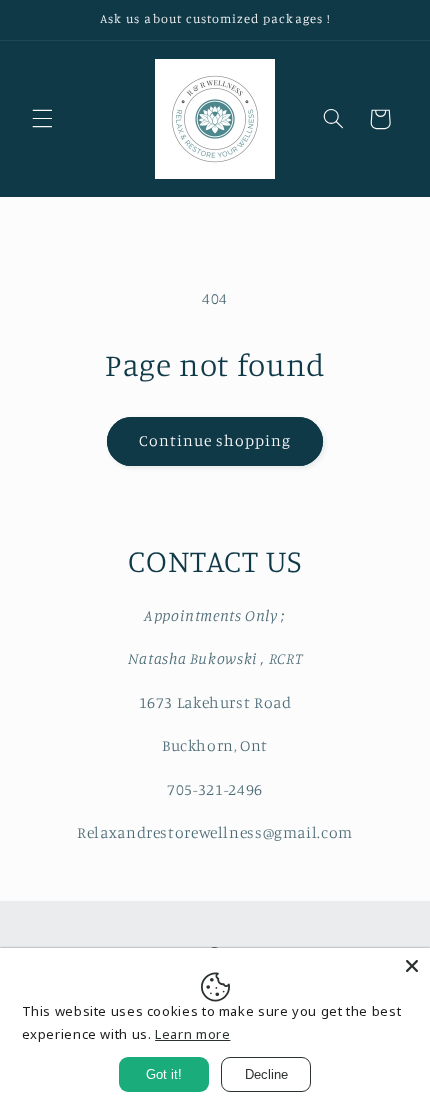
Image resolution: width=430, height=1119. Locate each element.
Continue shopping (215, 440)
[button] (42, 119)
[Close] (412, 966)
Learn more (192, 1034)
